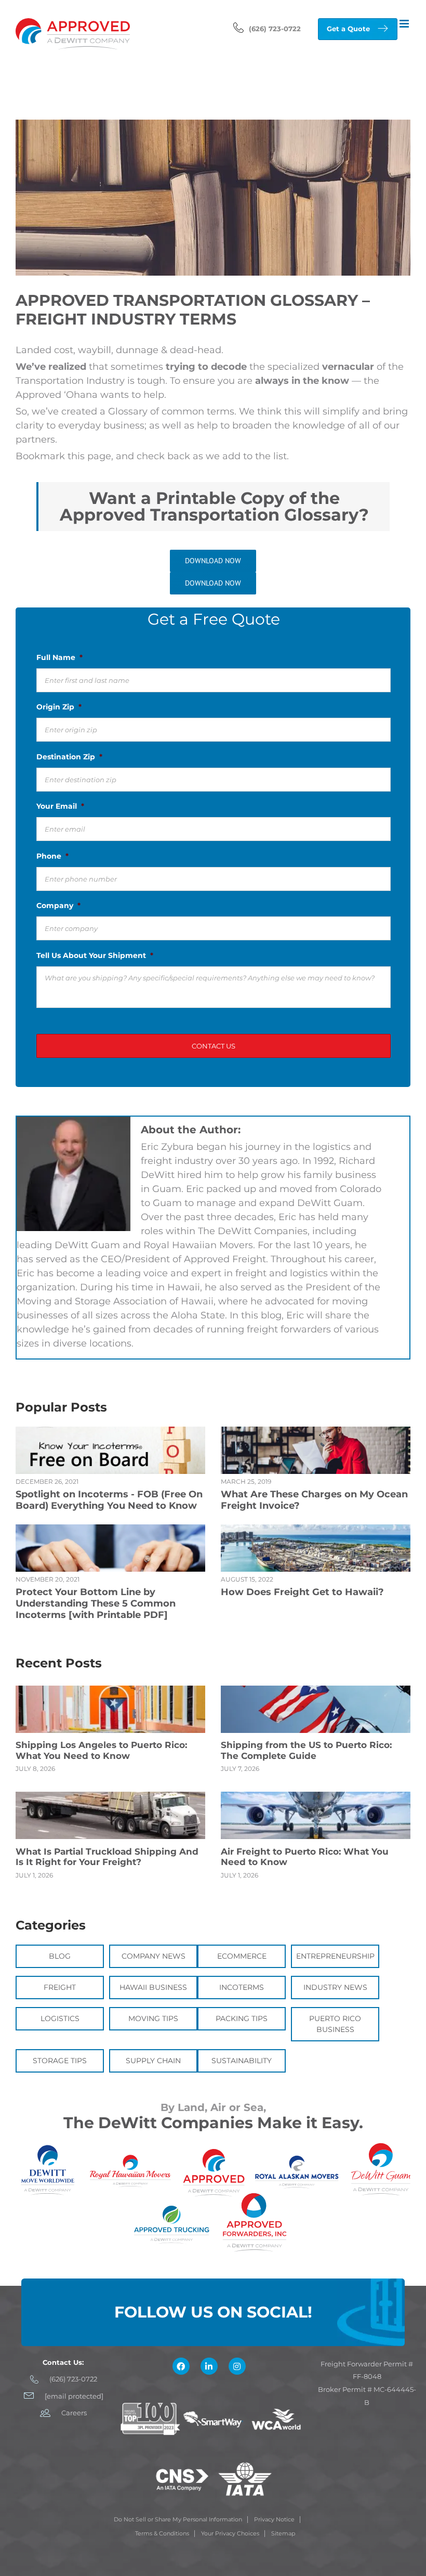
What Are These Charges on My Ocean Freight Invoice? (314, 1500)
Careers (74, 2413)
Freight (60, 1987)
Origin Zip (59, 707)
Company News (154, 1956)
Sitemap (283, 2533)
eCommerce (242, 1956)
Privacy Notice (274, 2519)
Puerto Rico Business (335, 2024)
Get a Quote (348, 29)
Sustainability (242, 2061)
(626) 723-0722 (275, 29)
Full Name (59, 657)
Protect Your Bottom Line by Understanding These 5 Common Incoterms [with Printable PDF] (96, 1603)
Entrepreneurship (335, 1956)
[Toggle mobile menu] (405, 24)
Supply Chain (153, 2061)
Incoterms (242, 1987)
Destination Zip (69, 757)
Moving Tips (153, 2018)
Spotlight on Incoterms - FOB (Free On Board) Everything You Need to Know (109, 1500)
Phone (52, 856)
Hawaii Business (153, 1987)
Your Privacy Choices (230, 2533)
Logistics (60, 2018)
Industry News (335, 1987)
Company (58, 905)
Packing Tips (242, 2018)
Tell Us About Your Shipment (95, 955)
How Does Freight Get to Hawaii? (302, 1592)
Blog (60, 1956)
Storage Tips (60, 2061)
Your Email (60, 806)
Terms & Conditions (162, 2533)
